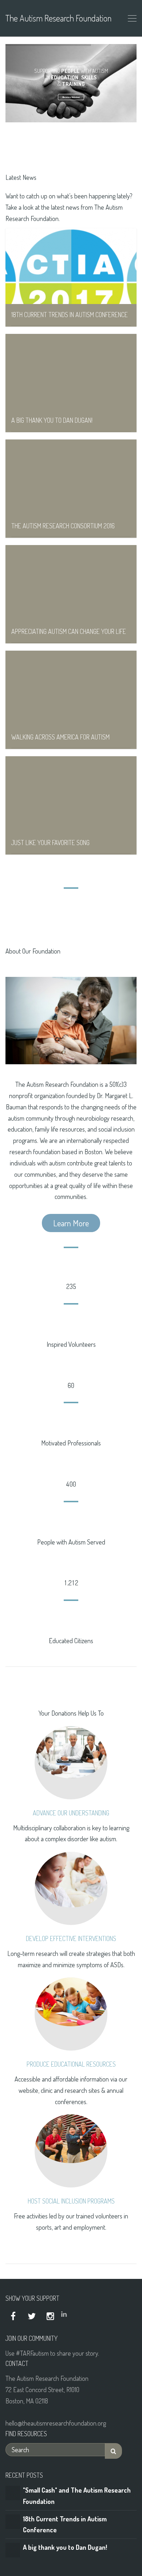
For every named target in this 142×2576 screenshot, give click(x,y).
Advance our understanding (71, 1813)
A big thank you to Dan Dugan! (65, 2547)
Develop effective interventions (71, 1938)
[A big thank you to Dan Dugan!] (13, 2549)
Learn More (71, 1223)
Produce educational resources (71, 2064)
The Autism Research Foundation (58, 18)
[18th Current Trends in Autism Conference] (13, 2521)
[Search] (113, 2451)
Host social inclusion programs (71, 2201)
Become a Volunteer (71, 97)
